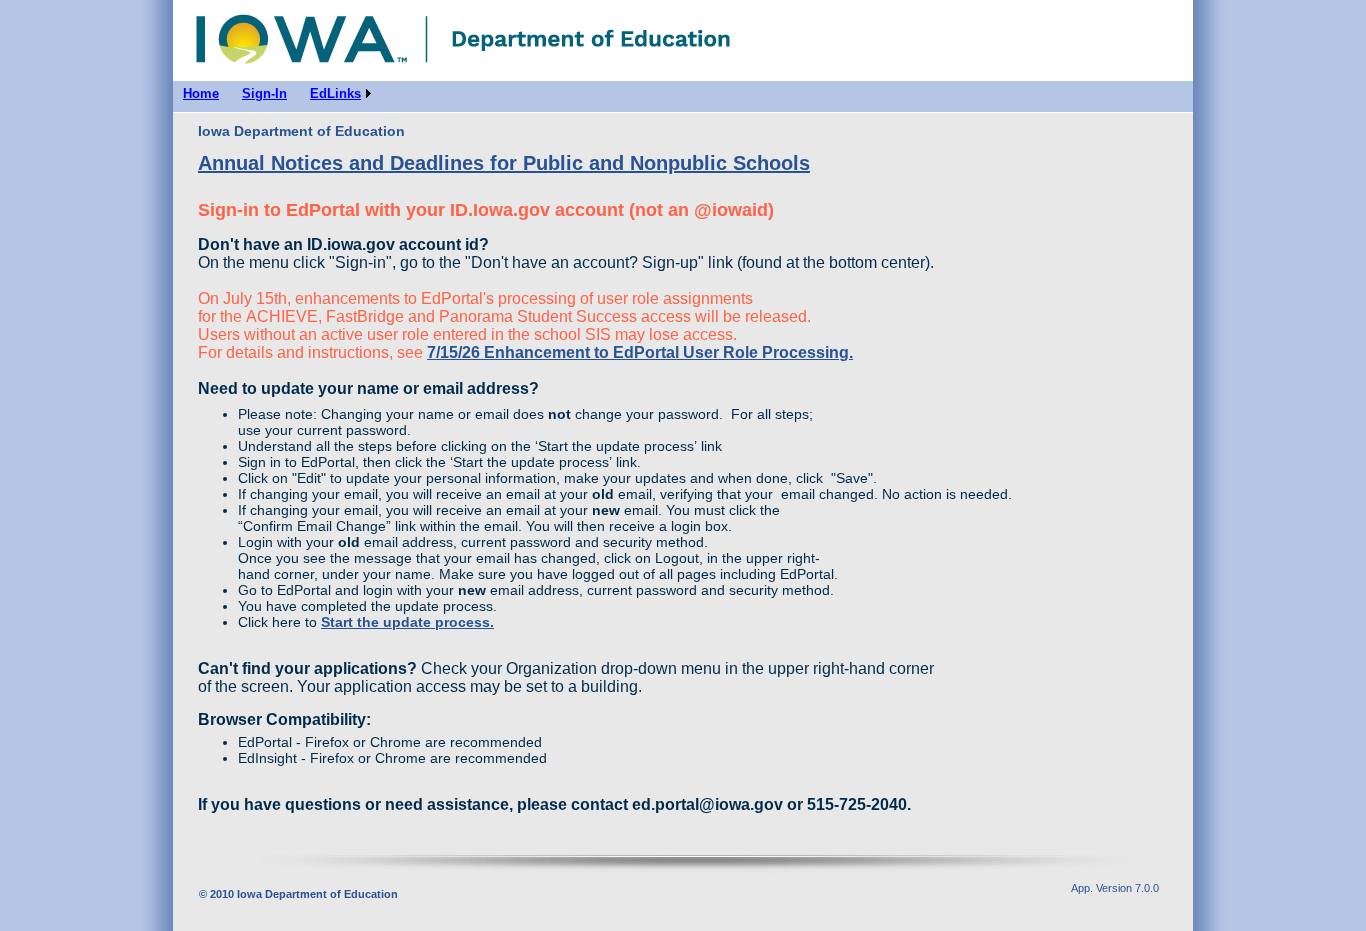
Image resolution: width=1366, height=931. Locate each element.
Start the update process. (407, 622)
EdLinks (335, 93)
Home (318, 35)
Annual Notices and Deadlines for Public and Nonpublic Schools (504, 163)
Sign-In (264, 93)
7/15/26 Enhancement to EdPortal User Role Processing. (640, 352)
